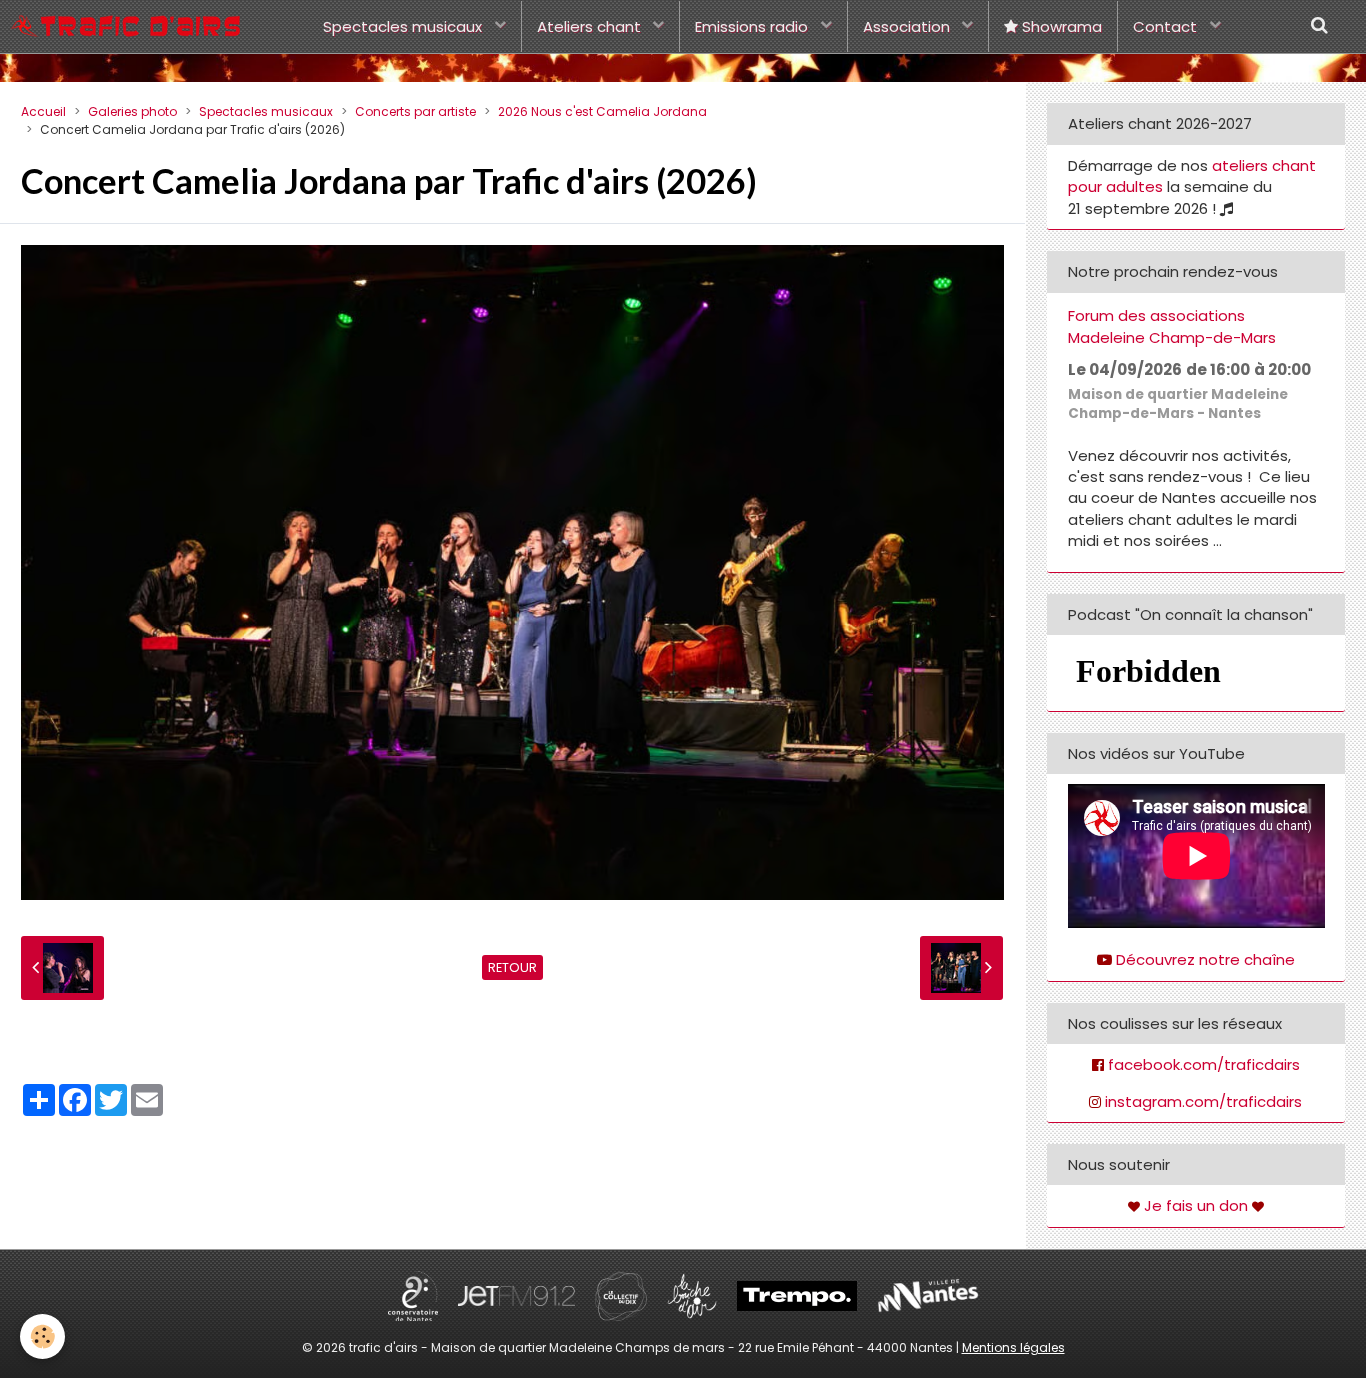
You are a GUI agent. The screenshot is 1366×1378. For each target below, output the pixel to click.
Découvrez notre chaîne (1205, 959)
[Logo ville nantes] (928, 1294)
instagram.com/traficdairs (1203, 1101)
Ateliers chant (591, 26)
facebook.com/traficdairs (1204, 1064)
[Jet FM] (516, 1294)
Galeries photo (132, 111)
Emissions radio (753, 26)
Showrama (1060, 26)
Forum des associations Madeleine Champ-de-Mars (1172, 327)
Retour (512, 967)
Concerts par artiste (415, 111)
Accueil (43, 111)
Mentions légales (1013, 1347)
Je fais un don (1196, 1205)
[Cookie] (42, 1336)
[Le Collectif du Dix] (621, 1294)
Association (908, 26)
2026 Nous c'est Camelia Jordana (602, 111)
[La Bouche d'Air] (692, 1294)
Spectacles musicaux (404, 26)
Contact (1167, 26)
